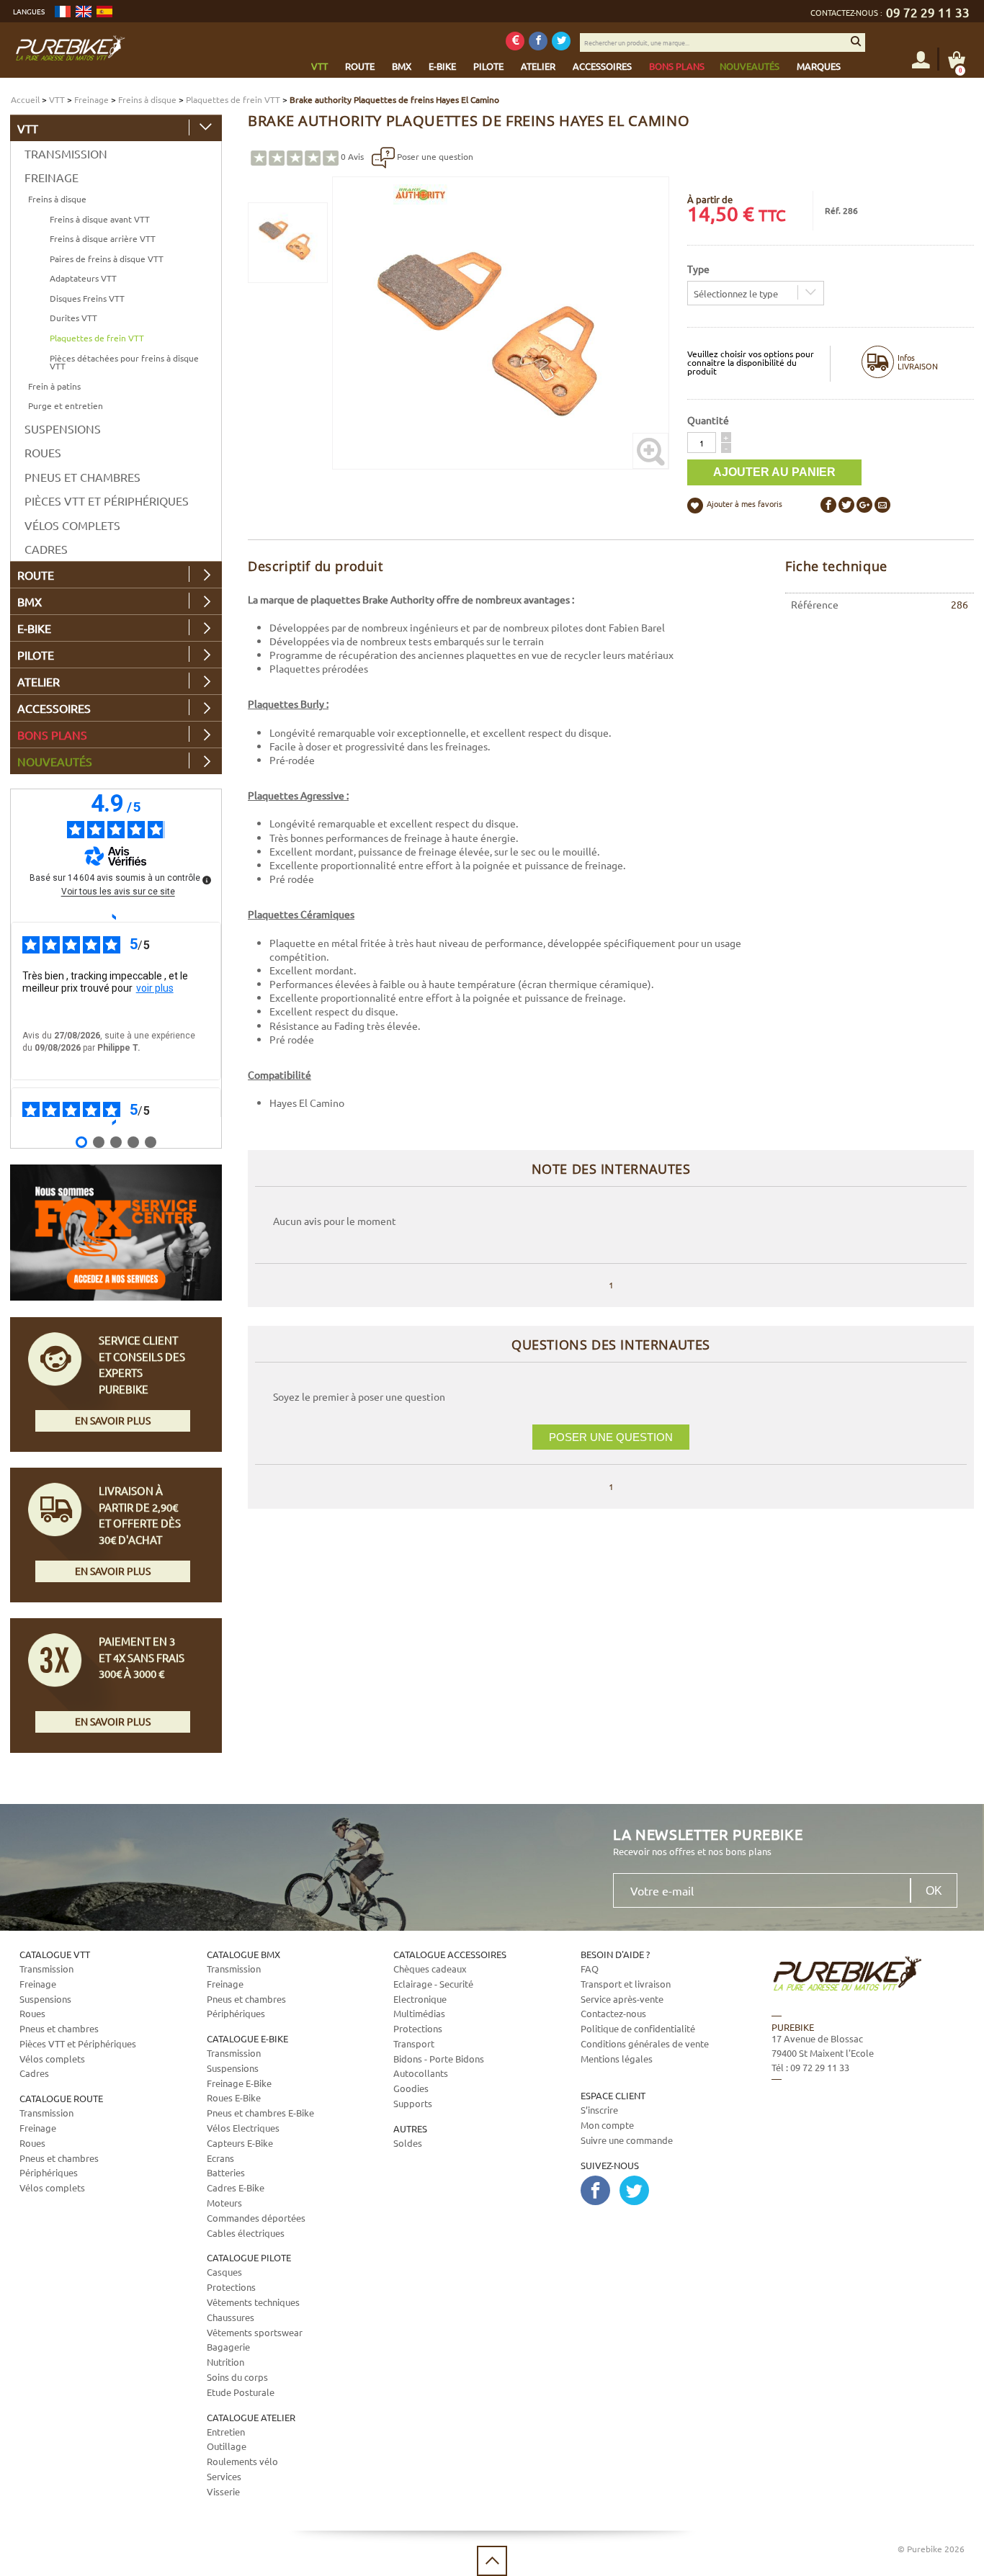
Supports (413, 2103)
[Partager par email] (882, 505)
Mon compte (607, 2125)
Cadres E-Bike (236, 2187)
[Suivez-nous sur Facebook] (538, 41)
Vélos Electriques (243, 2128)
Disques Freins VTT (87, 298)
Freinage (91, 99)
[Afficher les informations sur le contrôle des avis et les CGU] (207, 880)
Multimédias (419, 2013)
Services (224, 2476)
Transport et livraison (626, 1984)
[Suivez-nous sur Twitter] (561, 41)
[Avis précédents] (116, 916)
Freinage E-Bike (239, 2083)
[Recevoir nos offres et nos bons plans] (515, 41)
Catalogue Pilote (249, 2257)
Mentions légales (617, 2059)
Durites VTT (73, 318)
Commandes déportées (256, 2218)
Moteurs (224, 2203)
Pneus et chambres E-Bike (260, 2113)
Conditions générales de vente (645, 2043)
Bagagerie (228, 2347)
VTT (57, 99)
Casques (224, 2272)
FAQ (590, 1969)
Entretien (226, 2432)
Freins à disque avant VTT (100, 219)
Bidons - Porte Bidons (439, 2059)
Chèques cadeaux (430, 1969)
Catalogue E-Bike (247, 2038)
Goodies (411, 2088)
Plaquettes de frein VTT (233, 99)
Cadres (46, 549)
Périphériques (49, 2172)
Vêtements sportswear (255, 2332)
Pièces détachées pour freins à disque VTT (124, 362)
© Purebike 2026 (931, 2549)
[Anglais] (84, 12)
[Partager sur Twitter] (846, 505)
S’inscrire (599, 2110)
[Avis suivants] (116, 1122)
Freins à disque (147, 99)
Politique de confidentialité (638, 2028)
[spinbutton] (702, 443)
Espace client (613, 2095)
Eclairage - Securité (433, 1984)
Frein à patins (54, 386)
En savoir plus (113, 1420)
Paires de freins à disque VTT (107, 259)
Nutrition (225, 2362)
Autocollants (421, 2073)
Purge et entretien (66, 405)
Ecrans (220, 2158)
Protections (231, 2287)
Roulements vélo (242, 2461)
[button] (726, 437)
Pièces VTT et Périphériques (107, 501)
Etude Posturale (241, 2392)
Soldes (408, 2143)
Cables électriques (246, 2233)
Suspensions (63, 428)
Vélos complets (72, 525)
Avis (352, 156)
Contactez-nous (613, 2013)
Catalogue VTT (55, 1954)
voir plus (155, 988)
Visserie (223, 2491)
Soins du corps (237, 2377)
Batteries (226, 2172)
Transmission (66, 153)
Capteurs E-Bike (240, 2143)
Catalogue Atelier (251, 2417)
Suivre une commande (627, 2140)
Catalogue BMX (243, 1954)
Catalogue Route (61, 2098)
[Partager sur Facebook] (828, 505)
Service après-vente (622, 1999)
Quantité (708, 420)
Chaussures (231, 2317)
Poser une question (434, 156)
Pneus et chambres (82, 477)
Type (698, 269)
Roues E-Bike (234, 2097)
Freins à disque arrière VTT (103, 238)
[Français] (63, 12)
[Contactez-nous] (861, 2152)
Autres (410, 2128)
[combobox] (756, 293)
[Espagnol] (104, 12)
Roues (43, 452)
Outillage (227, 2446)
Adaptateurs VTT (83, 278)
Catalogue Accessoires (450, 1954)
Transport (414, 2043)
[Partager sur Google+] (864, 505)
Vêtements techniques (253, 2302)
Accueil (25, 99)
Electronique (420, 1999)
